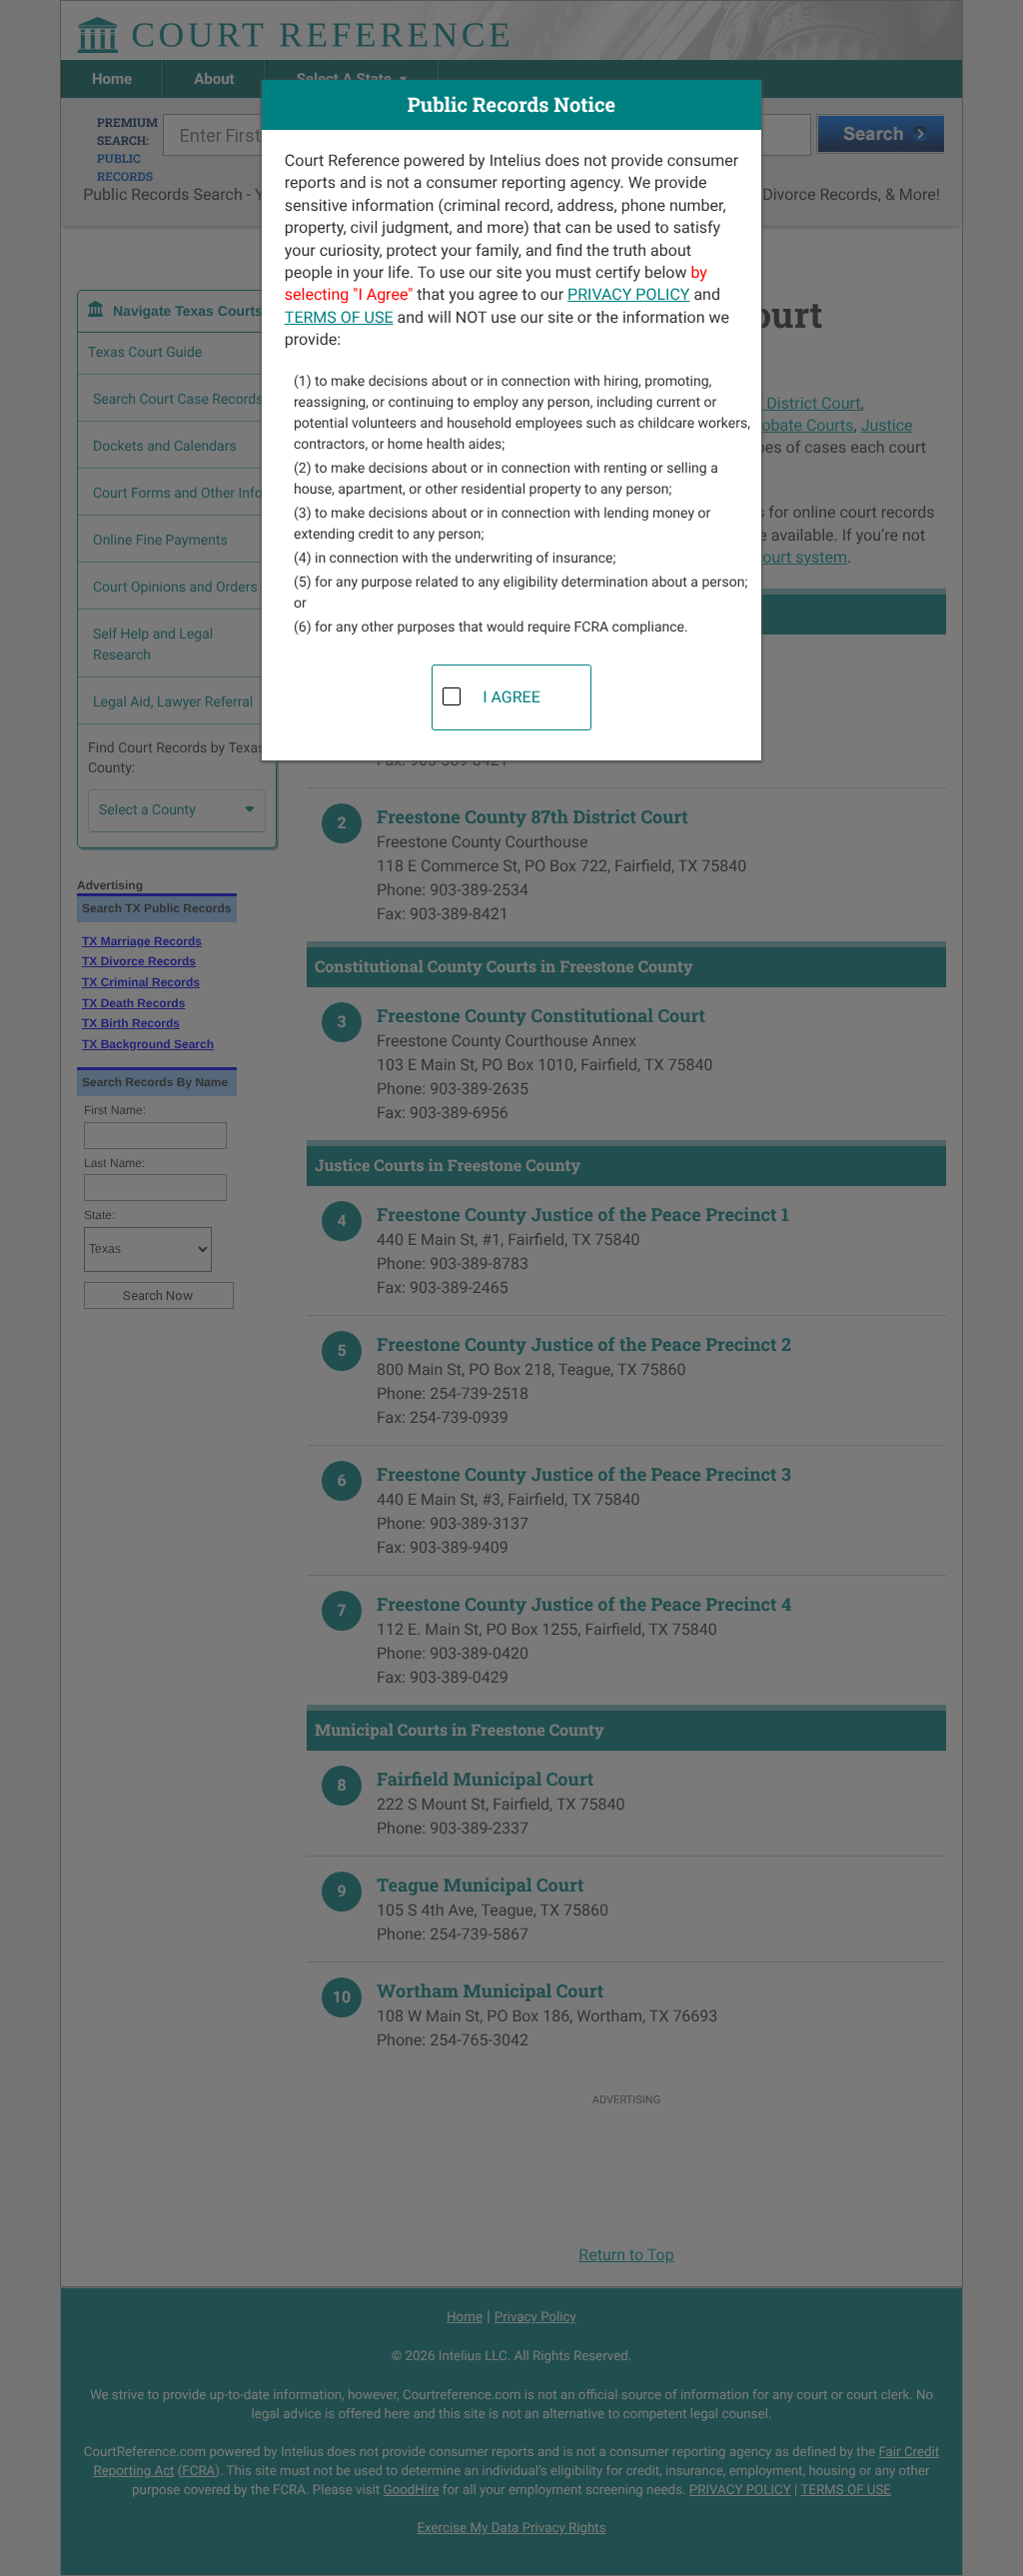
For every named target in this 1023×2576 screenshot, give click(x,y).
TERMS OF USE (339, 317)
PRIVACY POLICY (628, 294)
